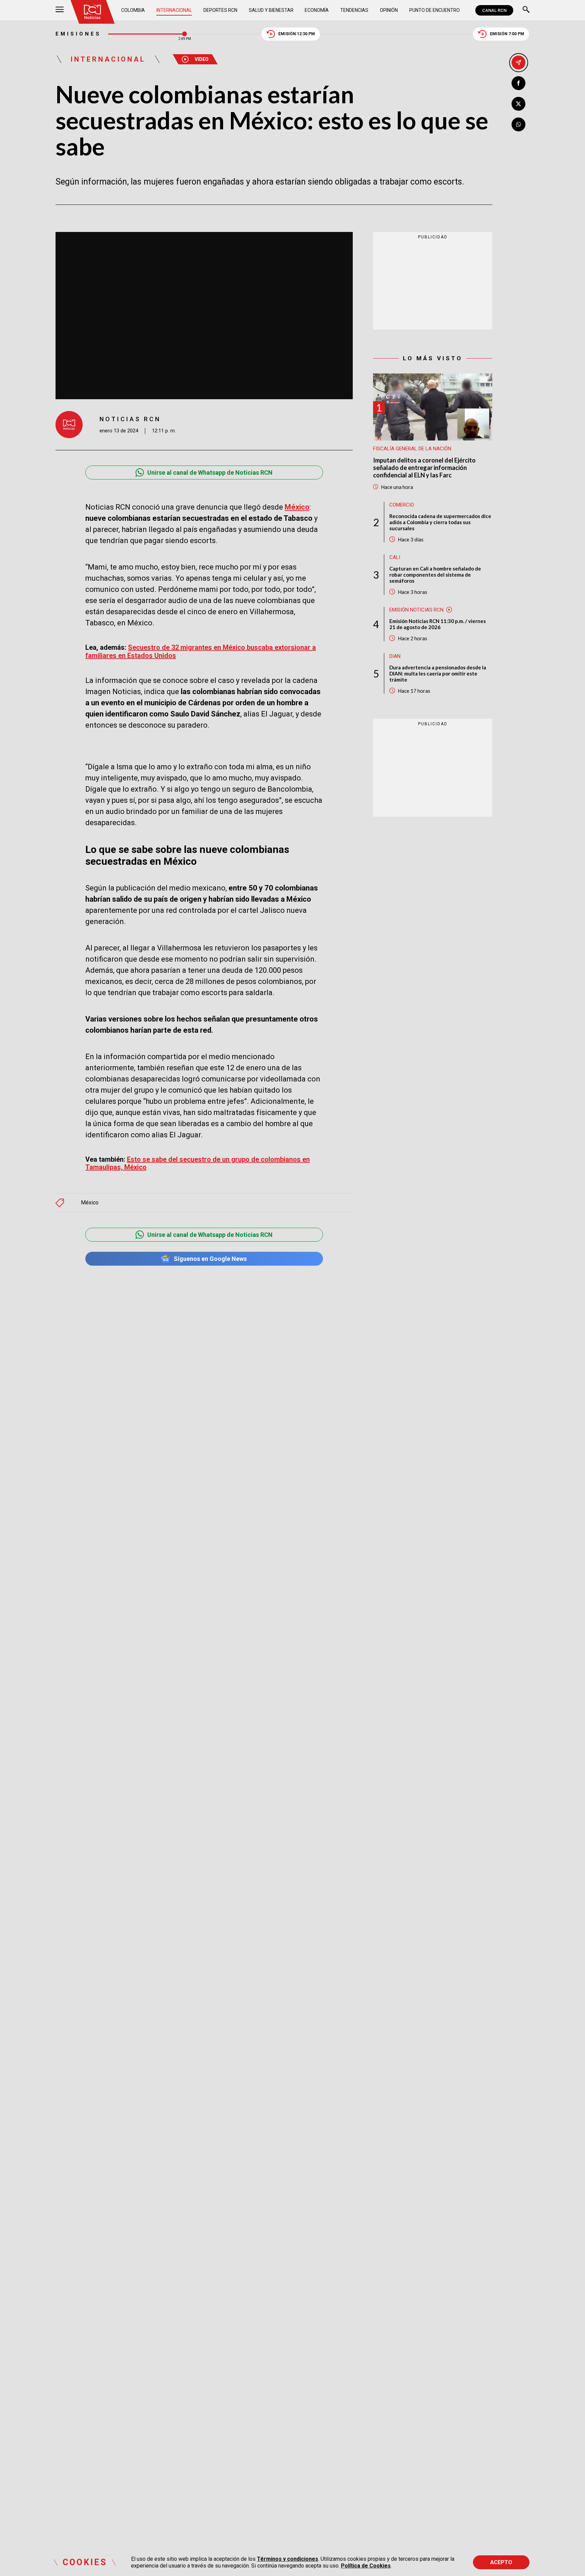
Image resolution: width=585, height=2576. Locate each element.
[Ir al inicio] (92, 12)
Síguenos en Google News (210, 1259)
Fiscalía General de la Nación (412, 449)
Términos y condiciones (288, 2559)
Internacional (174, 10)
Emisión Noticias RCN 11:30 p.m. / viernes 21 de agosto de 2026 (438, 624)
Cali (395, 557)
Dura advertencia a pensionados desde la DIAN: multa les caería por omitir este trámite (438, 673)
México (90, 1203)
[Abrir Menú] (60, 10)
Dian (395, 656)
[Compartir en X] (518, 104)
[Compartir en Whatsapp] (518, 124)
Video (202, 59)
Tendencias (354, 10)
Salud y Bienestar (271, 10)
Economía (317, 10)
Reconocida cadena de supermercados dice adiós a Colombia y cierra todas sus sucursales (440, 522)
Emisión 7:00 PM (507, 34)
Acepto (501, 2562)
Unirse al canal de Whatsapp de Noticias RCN (210, 473)
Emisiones (78, 34)
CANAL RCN (494, 10)
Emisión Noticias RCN (416, 609)
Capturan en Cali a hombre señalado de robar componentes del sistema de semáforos (435, 574)
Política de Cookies (366, 2566)
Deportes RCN (220, 10)
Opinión (389, 10)
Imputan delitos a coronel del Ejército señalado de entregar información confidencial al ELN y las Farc (424, 468)
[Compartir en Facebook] (518, 83)
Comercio (402, 505)
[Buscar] (526, 10)
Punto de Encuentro (435, 10)
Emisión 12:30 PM (297, 34)
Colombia (133, 10)
